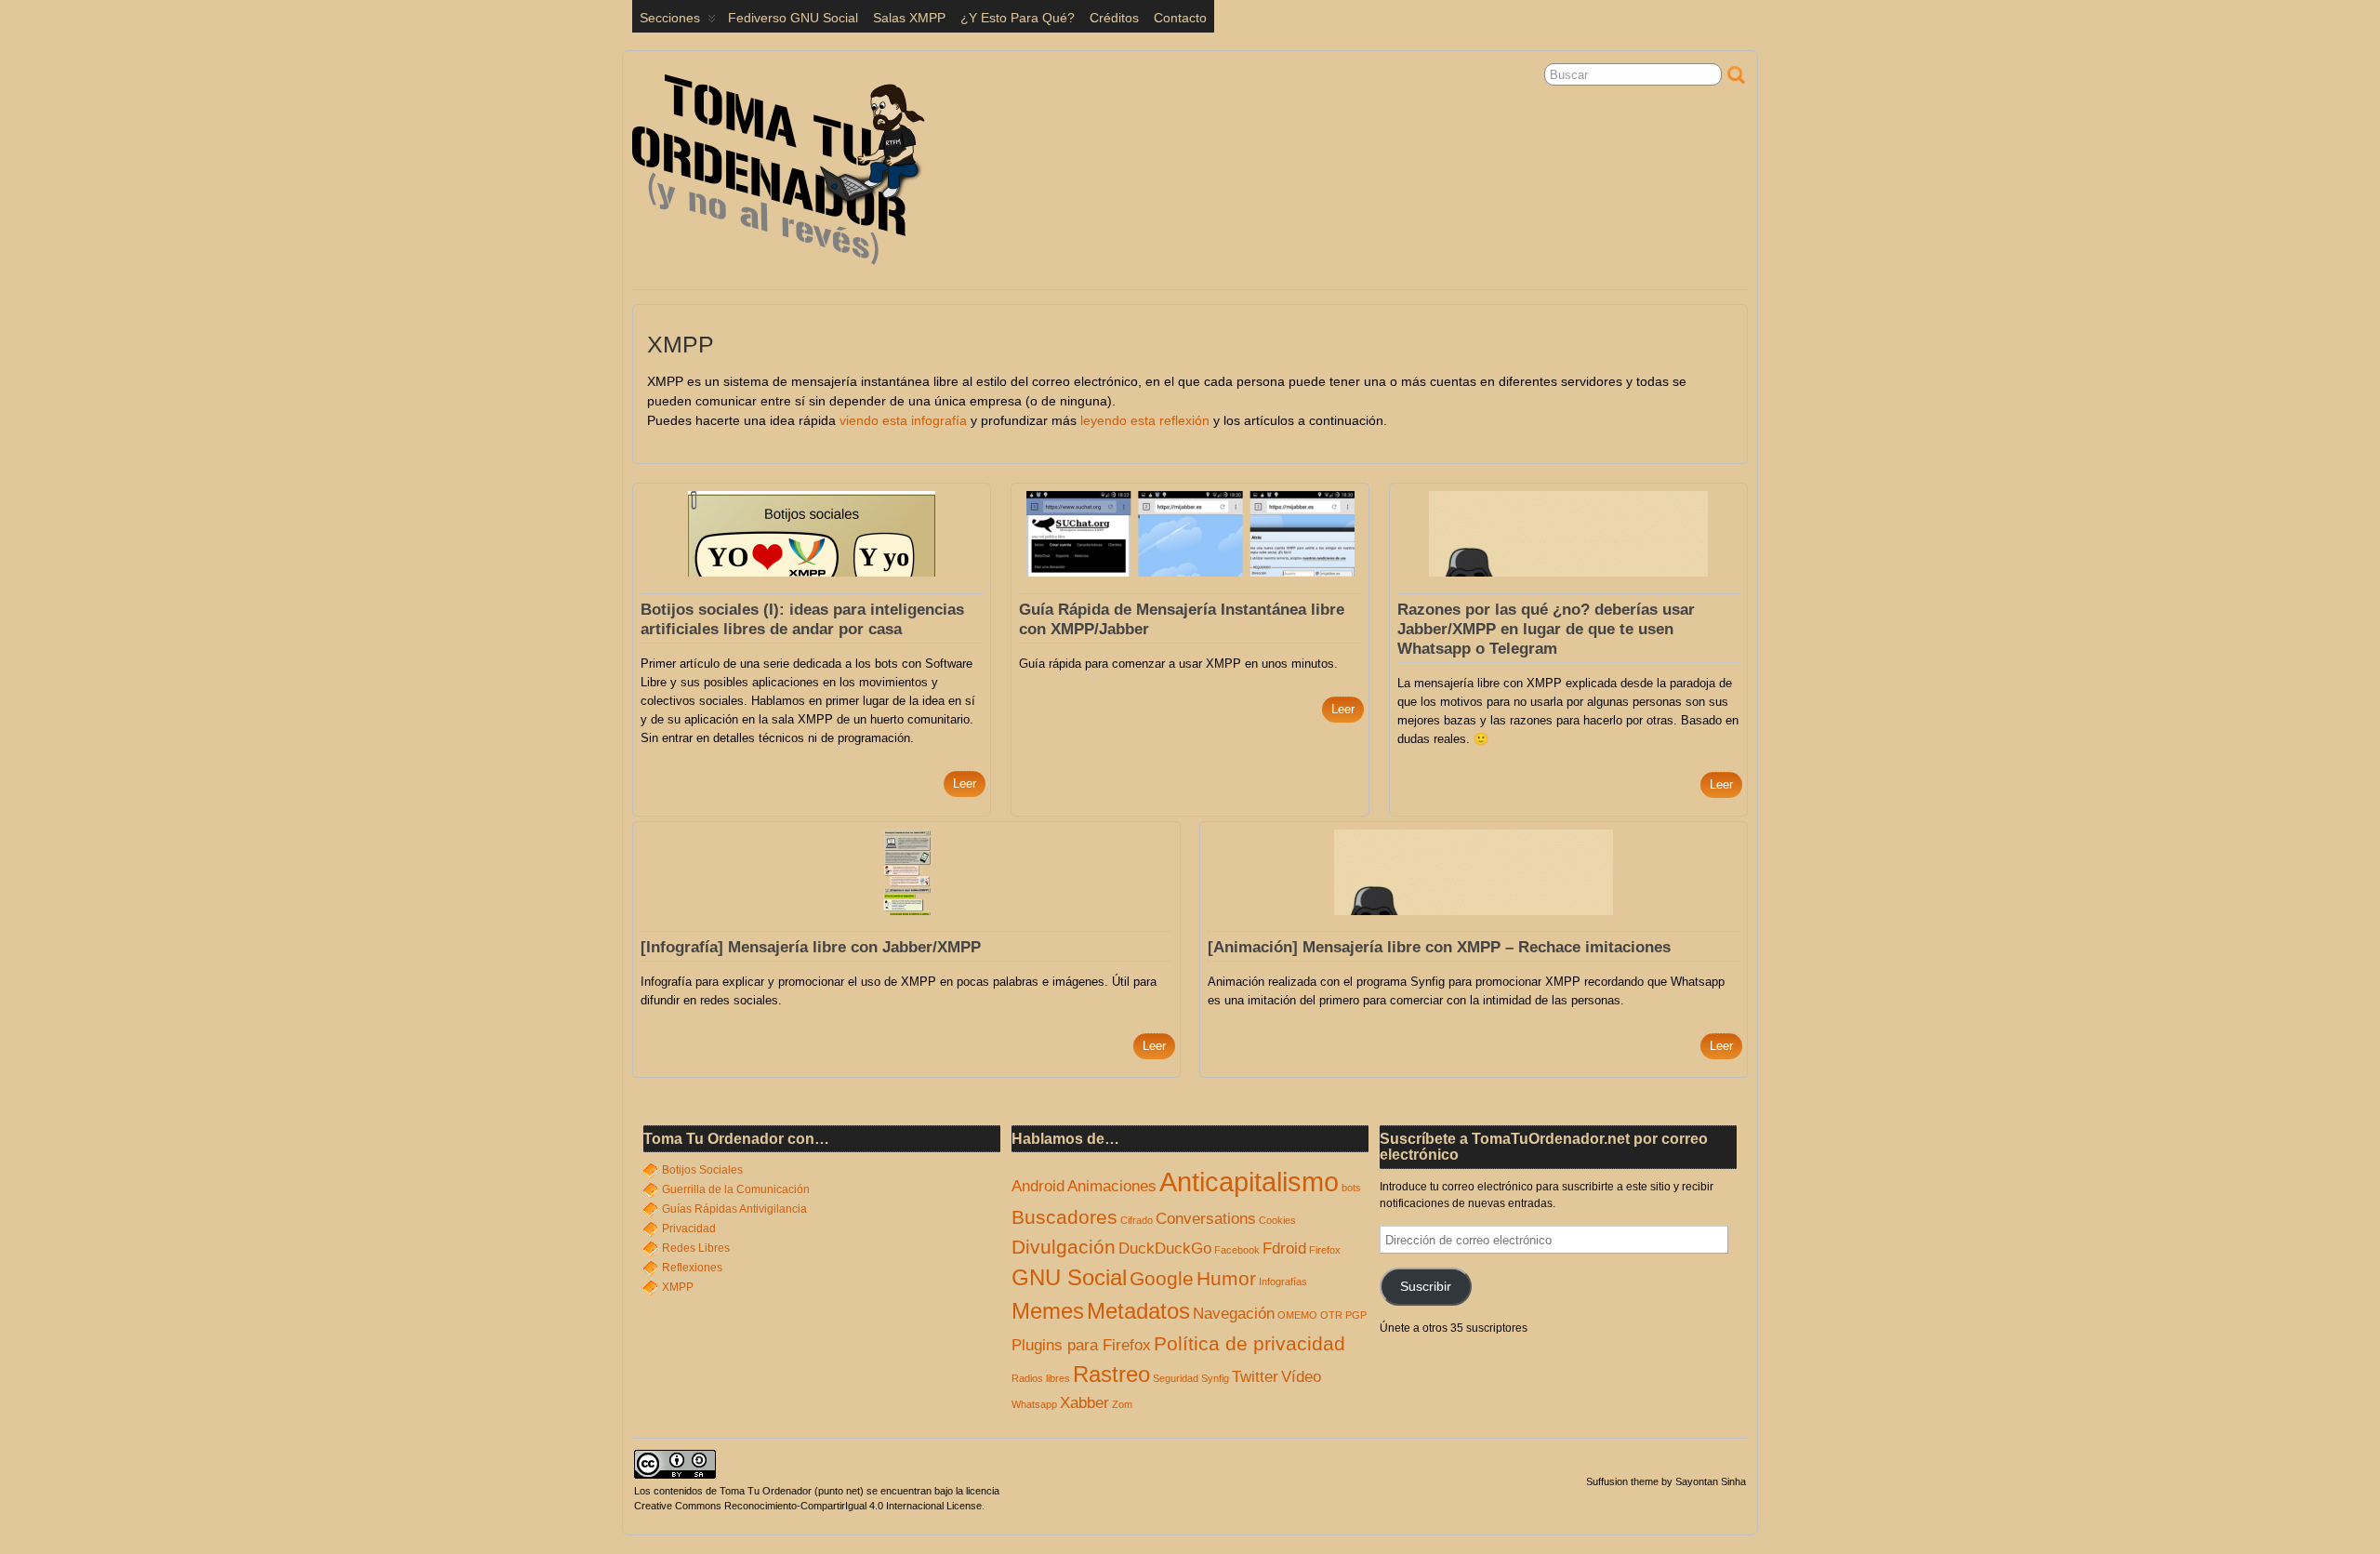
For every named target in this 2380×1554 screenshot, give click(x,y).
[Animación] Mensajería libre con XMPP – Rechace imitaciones (1439, 947)
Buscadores (1064, 1217)
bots (1351, 1188)
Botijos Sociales (702, 1170)
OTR (1331, 1315)
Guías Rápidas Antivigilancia (734, 1209)
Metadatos (1138, 1311)
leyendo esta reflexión (1145, 420)
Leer (965, 784)
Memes (1048, 1311)
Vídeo (1301, 1377)
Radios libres (1041, 1378)
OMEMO (1297, 1315)
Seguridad (1176, 1378)
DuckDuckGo (1165, 1249)
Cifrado (1137, 1220)
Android (1038, 1186)
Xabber (1084, 1403)
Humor (1226, 1278)
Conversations (1206, 1219)
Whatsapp (1034, 1404)
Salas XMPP (909, 18)
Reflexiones (692, 1268)
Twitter (1255, 1377)
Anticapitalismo (1249, 1182)
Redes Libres (696, 1248)
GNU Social (1069, 1277)
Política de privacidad (1249, 1343)
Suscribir (1426, 1287)
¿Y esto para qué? (1018, 18)
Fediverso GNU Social (793, 18)
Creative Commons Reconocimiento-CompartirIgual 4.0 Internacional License (808, 1506)
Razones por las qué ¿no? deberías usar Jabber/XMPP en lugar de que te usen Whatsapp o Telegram (1546, 629)
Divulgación (1064, 1247)
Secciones (670, 18)
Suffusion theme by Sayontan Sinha (1666, 1481)
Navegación (1234, 1314)
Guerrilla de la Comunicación (736, 1189)
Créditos (1114, 18)
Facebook (1237, 1250)
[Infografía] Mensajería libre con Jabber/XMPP (811, 947)
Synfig (1215, 1378)
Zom (1122, 1404)
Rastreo (1111, 1374)
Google (1162, 1278)
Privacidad (689, 1229)
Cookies (1277, 1220)
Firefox (1325, 1250)
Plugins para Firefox (1081, 1345)
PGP (1356, 1315)
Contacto (1180, 18)
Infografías (1283, 1282)
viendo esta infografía (903, 420)
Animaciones (1112, 1186)
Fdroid (1284, 1249)
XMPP (678, 1287)
